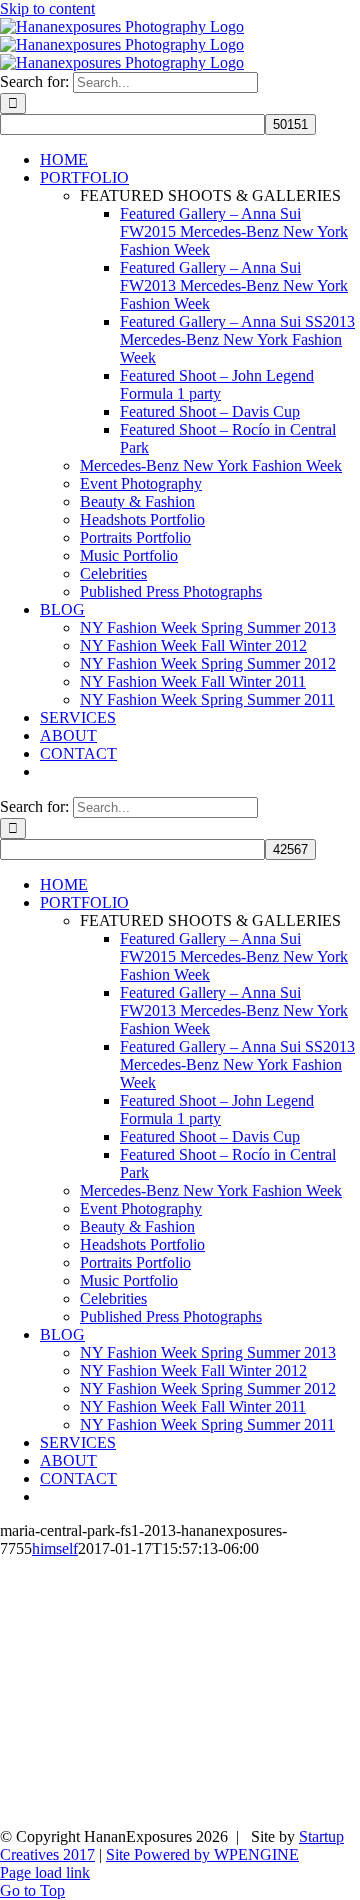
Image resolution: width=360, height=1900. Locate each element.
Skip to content (47, 8)
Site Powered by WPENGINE (202, 1854)
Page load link (45, 1872)
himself (55, 1548)
